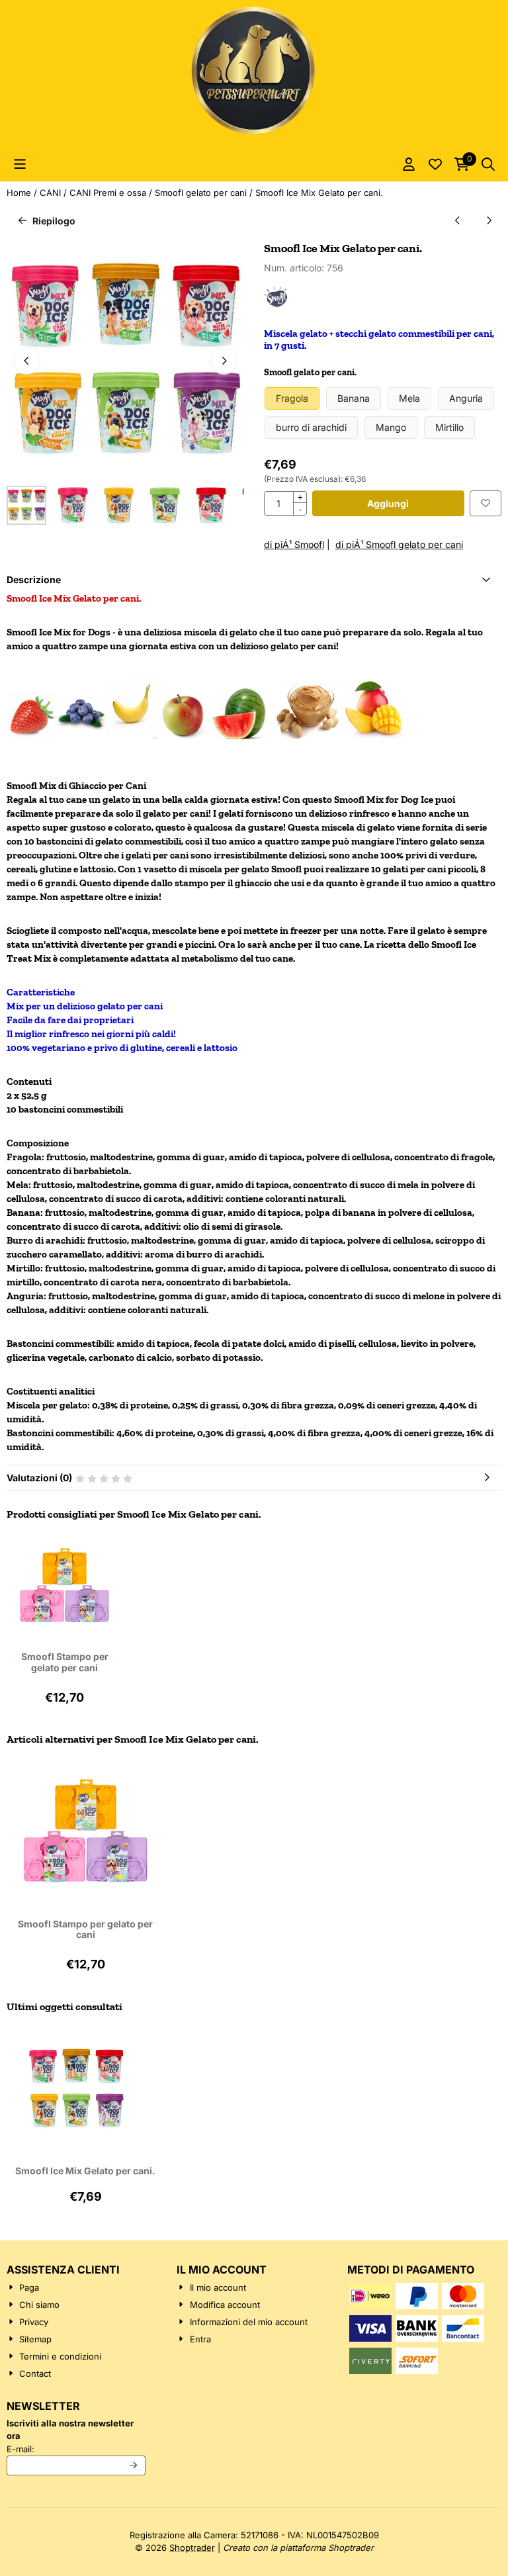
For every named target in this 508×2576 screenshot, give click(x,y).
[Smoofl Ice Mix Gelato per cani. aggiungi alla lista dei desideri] (486, 503)
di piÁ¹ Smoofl (294, 544)
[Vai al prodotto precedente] (457, 221)
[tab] (254, 579)
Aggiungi (388, 503)
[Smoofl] (275, 305)
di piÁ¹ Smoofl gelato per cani (399, 544)
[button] (20, 164)
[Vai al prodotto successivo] (488, 221)
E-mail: (76, 2449)
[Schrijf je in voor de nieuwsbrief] (134, 2465)
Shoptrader (192, 2548)
